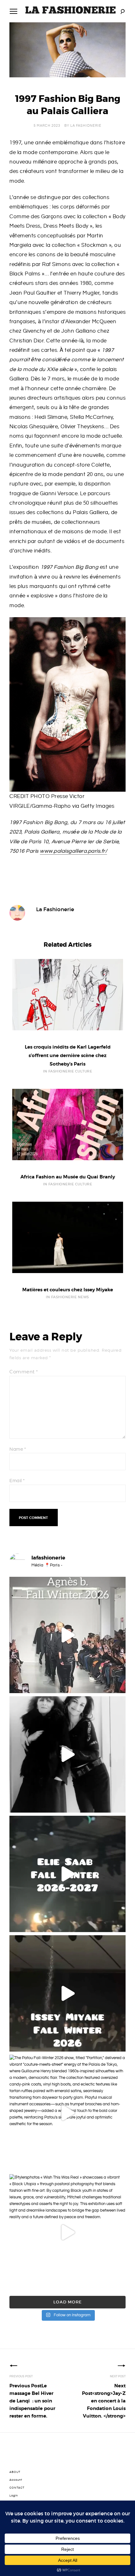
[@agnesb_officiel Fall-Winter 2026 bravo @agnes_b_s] (67, 1635)
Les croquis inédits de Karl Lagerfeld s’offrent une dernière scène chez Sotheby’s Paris (68, 1055)
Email (17, 1481)
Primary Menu (13, 11)
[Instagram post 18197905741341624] (67, 1754)
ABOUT (15, 2472)
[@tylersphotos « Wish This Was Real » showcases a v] (67, 2232)
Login (14, 2496)
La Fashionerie (86, 126)
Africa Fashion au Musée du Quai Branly (68, 1177)
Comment (24, 1372)
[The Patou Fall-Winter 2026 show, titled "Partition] (67, 2113)
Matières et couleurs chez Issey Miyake (68, 1290)
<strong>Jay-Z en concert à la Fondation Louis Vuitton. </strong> (104, 2401)
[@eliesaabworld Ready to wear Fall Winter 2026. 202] (67, 1874)
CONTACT (17, 2488)
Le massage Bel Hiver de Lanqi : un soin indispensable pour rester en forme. (32, 2401)
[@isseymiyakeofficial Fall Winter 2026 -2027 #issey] (67, 1993)
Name (18, 1449)
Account (16, 2480)
